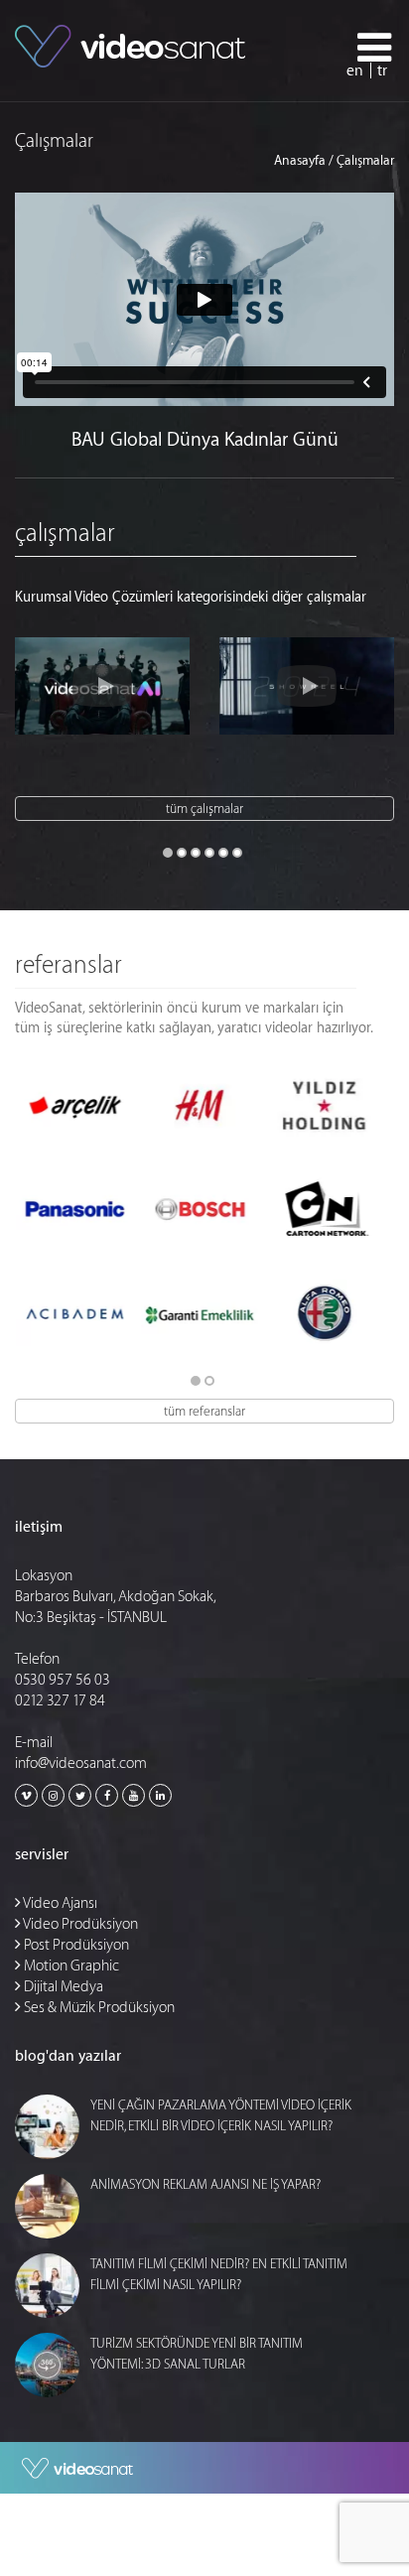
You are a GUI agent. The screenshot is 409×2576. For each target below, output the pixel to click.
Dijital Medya (62, 1987)
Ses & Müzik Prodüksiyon (98, 2008)
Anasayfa (300, 160)
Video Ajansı (59, 1903)
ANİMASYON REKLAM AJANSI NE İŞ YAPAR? (205, 2184)
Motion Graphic (70, 1966)
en (355, 71)
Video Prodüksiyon (79, 1924)
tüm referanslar (204, 1411)
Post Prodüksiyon (75, 1945)
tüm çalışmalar (204, 809)
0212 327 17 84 (60, 1701)
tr (382, 71)
